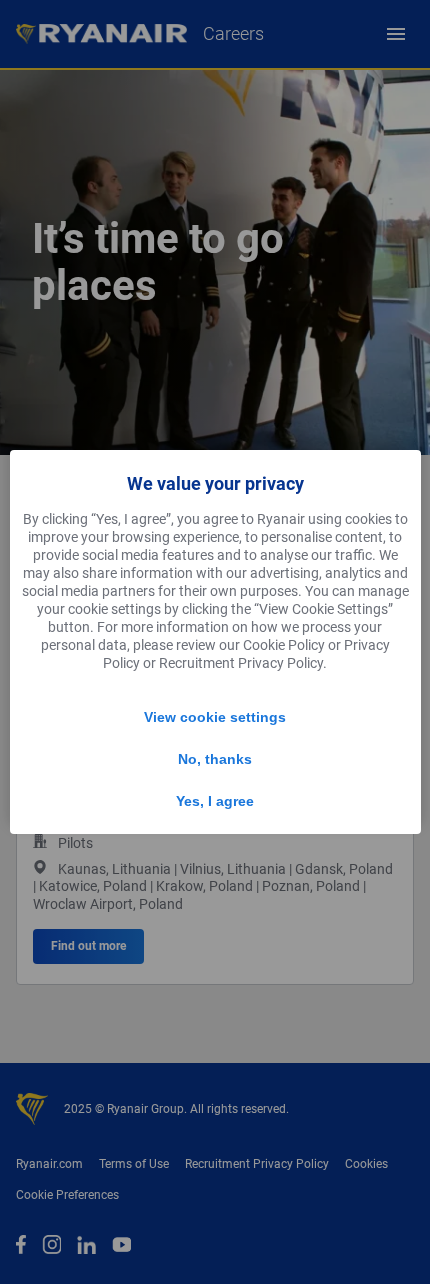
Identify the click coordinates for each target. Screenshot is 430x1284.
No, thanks (215, 759)
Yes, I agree (215, 801)
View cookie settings (215, 717)
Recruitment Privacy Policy (241, 663)
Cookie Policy (284, 645)
